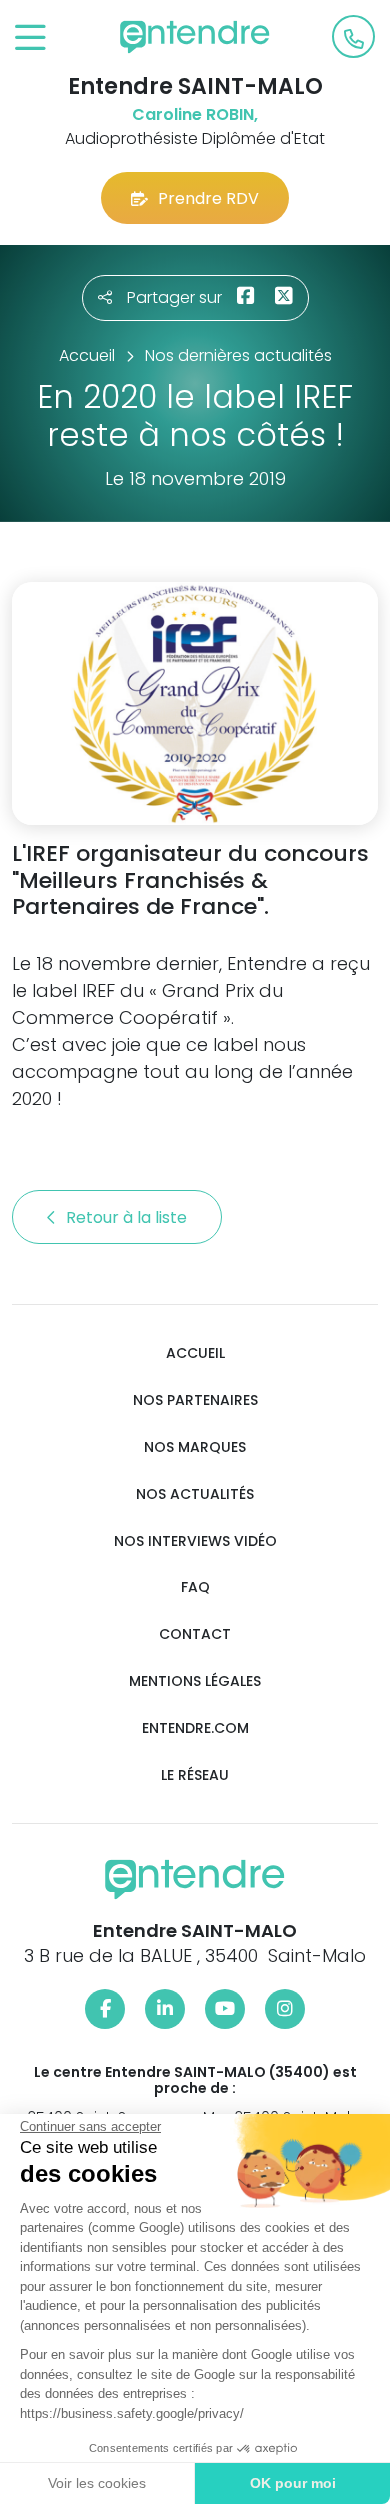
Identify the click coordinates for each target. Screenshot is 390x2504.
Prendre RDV (208, 198)
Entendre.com (195, 1728)
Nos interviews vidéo (195, 1541)
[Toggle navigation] (30, 38)
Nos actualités (195, 1494)
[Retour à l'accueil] (195, 37)
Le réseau (195, 1775)
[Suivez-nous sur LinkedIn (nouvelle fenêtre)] (165, 2009)
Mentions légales (195, 1681)
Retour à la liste (128, 1217)
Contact (195, 1634)
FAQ (195, 1587)
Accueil (195, 1353)
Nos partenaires (195, 1400)
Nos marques (195, 1447)
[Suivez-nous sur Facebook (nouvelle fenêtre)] (105, 2009)
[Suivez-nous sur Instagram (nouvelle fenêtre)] (285, 2009)
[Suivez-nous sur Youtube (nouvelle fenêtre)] (225, 2009)
